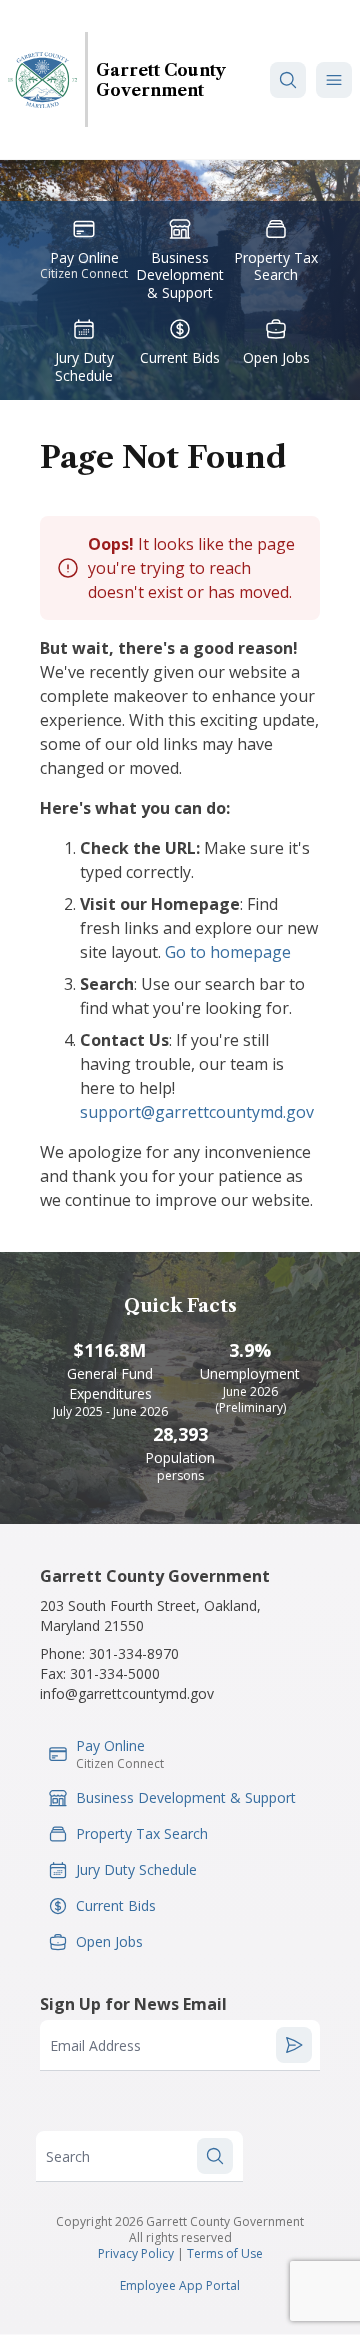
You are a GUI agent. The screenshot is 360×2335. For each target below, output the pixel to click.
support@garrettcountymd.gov (197, 1112)
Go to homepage (228, 952)
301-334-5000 (115, 1673)
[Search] (288, 80)
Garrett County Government (161, 80)
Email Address (95, 2045)
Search (68, 2156)
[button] (334, 80)
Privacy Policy (136, 2253)
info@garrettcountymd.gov (127, 1693)
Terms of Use (225, 2253)
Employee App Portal (180, 2285)
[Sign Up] (294, 2045)
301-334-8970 (134, 1653)
